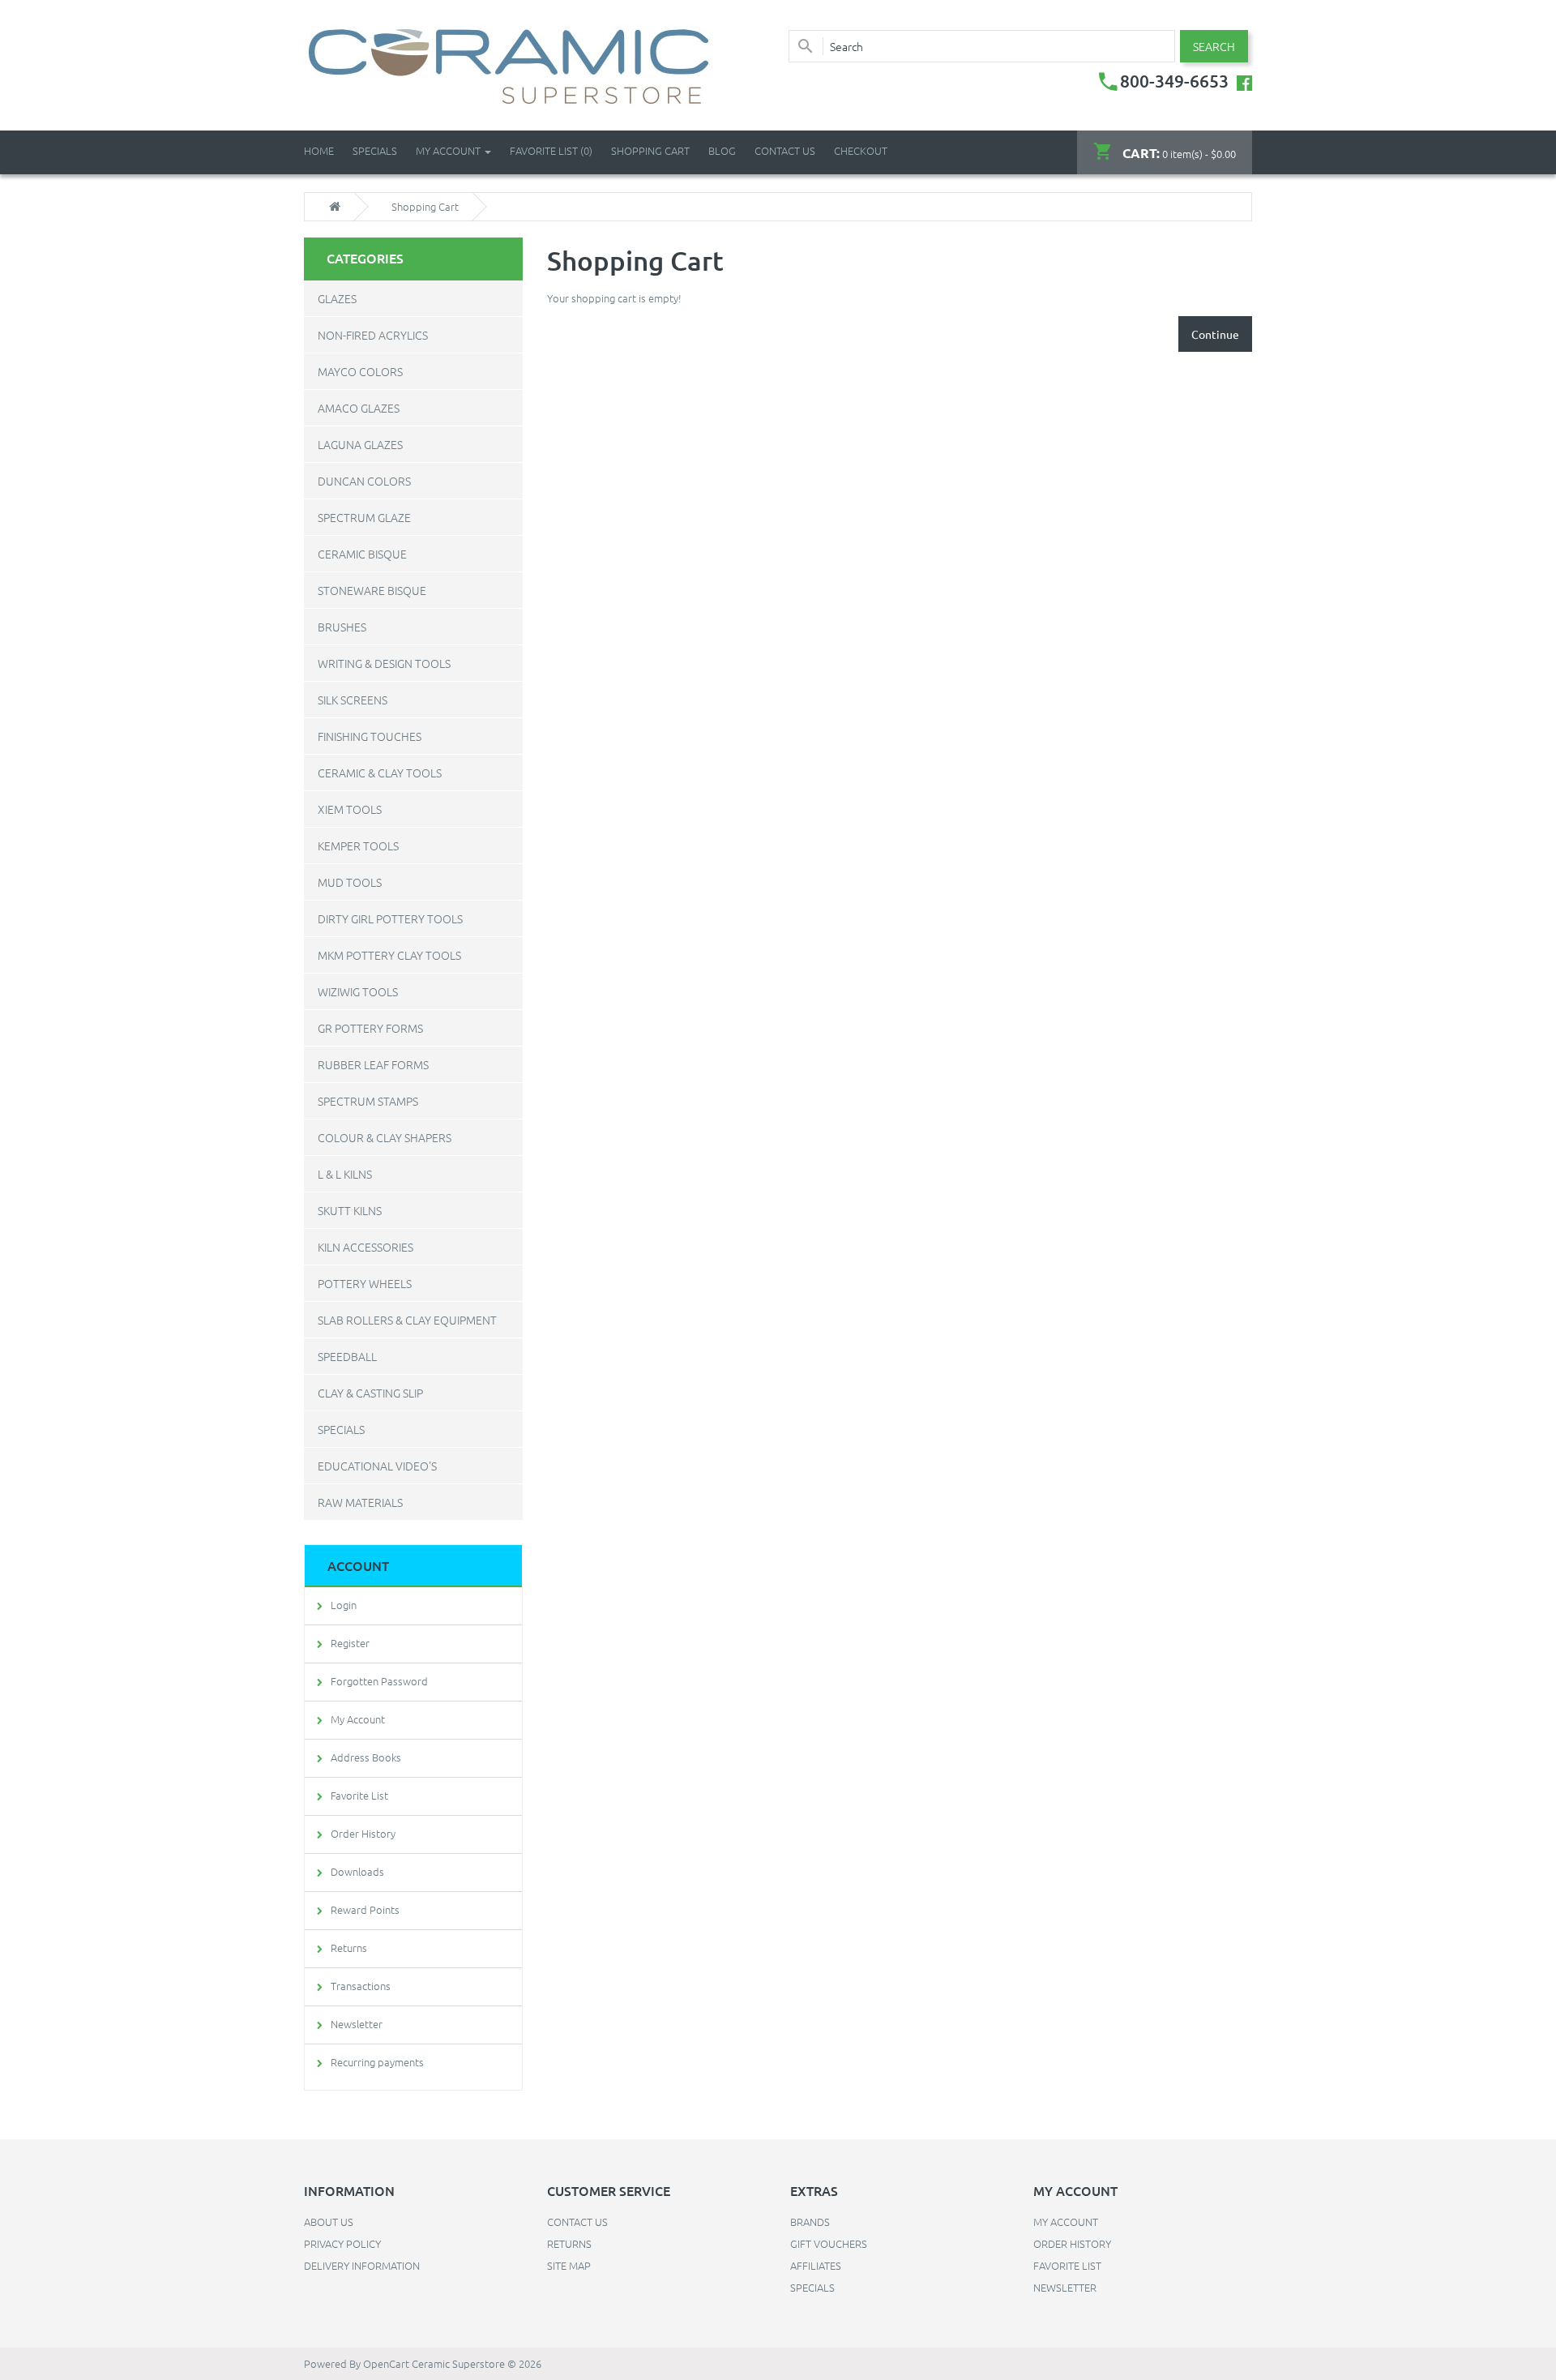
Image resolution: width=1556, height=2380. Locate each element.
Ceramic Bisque (362, 554)
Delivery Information (362, 2265)
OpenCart (386, 2363)
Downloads (357, 1871)
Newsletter (357, 2024)
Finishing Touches (370, 736)
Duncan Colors (364, 481)
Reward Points (365, 1909)
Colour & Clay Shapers (385, 1137)
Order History (363, 1833)
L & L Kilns (345, 1174)
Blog (722, 150)
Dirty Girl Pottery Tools (390, 918)
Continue (1215, 334)
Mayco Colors (360, 371)
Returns (349, 1948)
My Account (358, 1719)
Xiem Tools (350, 809)
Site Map (569, 2265)
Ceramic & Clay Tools (380, 773)
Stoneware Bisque (372, 590)
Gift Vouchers (829, 2243)
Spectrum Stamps (368, 1101)
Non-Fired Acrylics (373, 335)
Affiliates (816, 2265)
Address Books (366, 1757)
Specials (341, 1429)
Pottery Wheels (365, 1283)
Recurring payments (377, 2062)
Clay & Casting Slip (370, 1393)
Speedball (347, 1356)
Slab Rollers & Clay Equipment (407, 1320)
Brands (810, 2222)
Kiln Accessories (365, 1247)
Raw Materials (360, 1502)
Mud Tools (350, 882)
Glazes (337, 298)
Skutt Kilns (350, 1210)
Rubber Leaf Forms (373, 1064)
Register (350, 1643)
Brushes (342, 627)
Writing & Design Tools (384, 663)
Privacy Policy (342, 2243)
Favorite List (359, 1795)
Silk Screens (353, 700)
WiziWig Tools (358, 991)
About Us (329, 2222)
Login (344, 1605)
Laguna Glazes (360, 444)
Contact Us (785, 150)
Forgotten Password (379, 1681)
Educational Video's (377, 1466)
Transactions (361, 1986)
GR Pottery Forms (370, 1028)
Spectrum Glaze (364, 517)
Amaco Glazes (359, 408)
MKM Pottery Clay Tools (389, 955)
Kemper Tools (358, 845)
